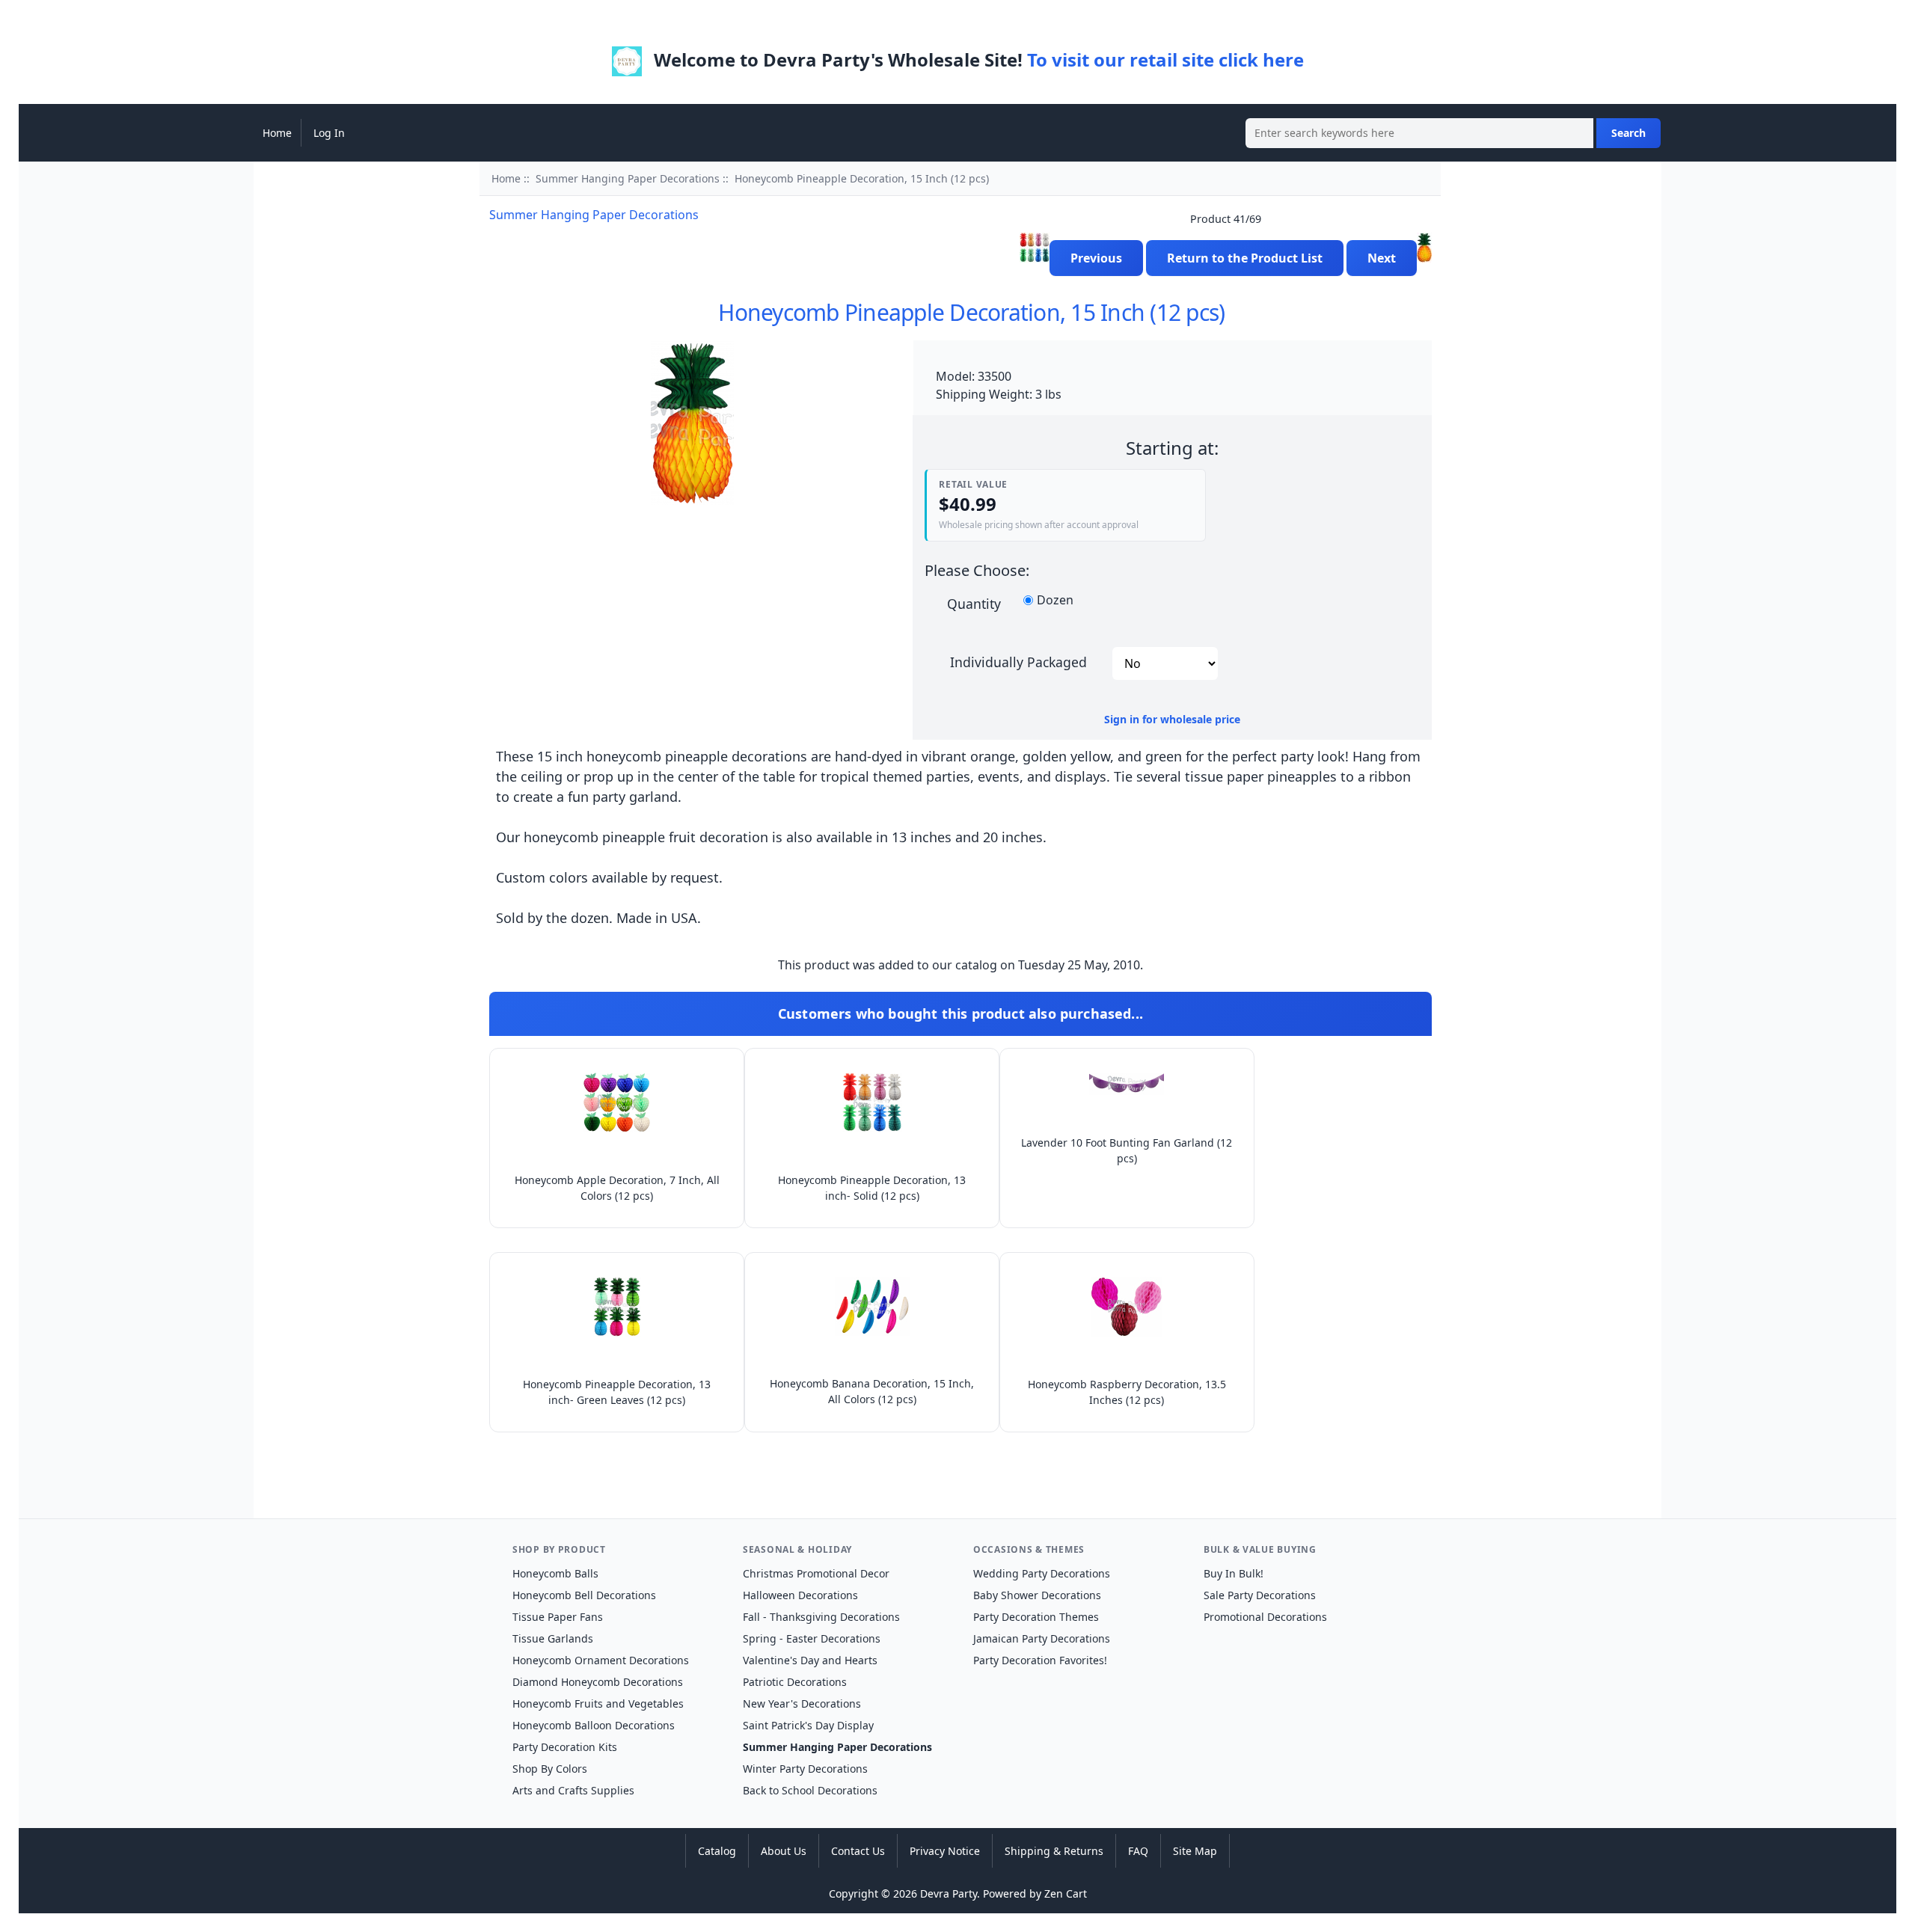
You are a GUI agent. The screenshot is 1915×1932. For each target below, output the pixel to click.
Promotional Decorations (1265, 1617)
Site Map (1195, 1851)
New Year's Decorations (802, 1703)
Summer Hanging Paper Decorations (628, 178)
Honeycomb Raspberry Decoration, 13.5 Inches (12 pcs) (1127, 1392)
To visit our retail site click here (1165, 59)
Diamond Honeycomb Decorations (598, 1682)
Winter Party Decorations (805, 1769)
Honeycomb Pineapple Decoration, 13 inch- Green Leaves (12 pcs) (617, 1392)
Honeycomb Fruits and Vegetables (598, 1703)
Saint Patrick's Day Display (808, 1725)
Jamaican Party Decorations (1042, 1638)
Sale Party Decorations (1260, 1595)
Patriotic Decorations (795, 1682)
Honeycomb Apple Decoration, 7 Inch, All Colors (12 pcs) (617, 1188)
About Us (784, 1851)
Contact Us (858, 1851)
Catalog (717, 1851)
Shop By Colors (550, 1769)
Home (277, 133)
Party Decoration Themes (1036, 1617)
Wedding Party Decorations (1042, 1573)
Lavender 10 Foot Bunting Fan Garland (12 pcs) (1127, 1150)
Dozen (1055, 601)
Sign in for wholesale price (1172, 719)
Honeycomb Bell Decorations (584, 1595)
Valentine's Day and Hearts (810, 1660)
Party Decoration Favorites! (1040, 1660)
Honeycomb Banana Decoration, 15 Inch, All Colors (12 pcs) (872, 1391)
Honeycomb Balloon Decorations (594, 1725)
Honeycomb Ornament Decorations (601, 1660)
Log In (329, 133)
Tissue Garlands (553, 1638)
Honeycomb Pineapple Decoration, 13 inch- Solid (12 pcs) (872, 1188)
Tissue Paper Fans (558, 1617)
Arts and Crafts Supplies (573, 1790)
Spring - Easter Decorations (812, 1638)
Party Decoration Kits (565, 1747)
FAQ (1138, 1851)
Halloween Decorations (800, 1595)
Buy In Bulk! (1234, 1573)
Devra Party (949, 1893)
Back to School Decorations (810, 1790)
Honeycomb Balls (555, 1573)
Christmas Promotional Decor (816, 1573)
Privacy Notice (945, 1851)
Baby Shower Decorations (1037, 1595)
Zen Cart (1066, 1893)
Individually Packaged (1018, 661)
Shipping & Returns (1054, 1851)
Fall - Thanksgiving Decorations (821, 1617)
